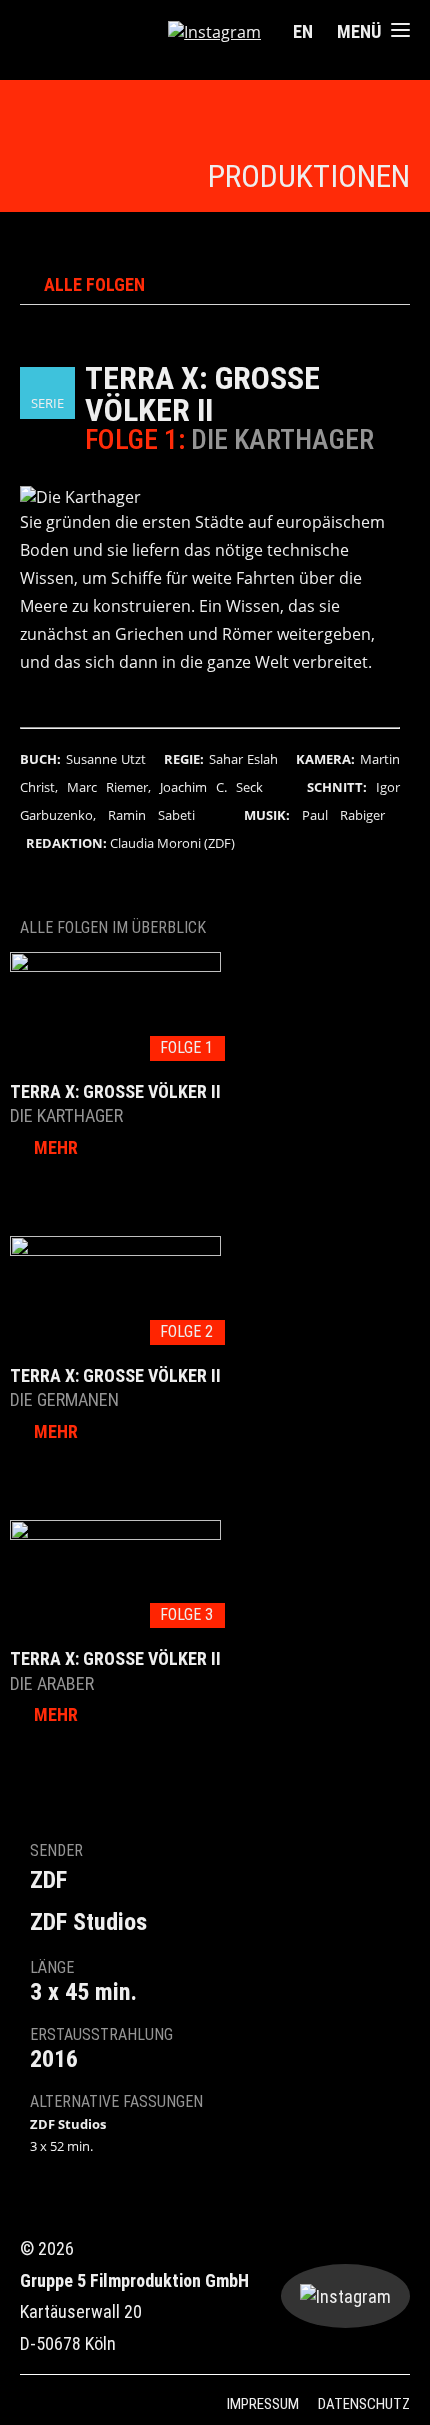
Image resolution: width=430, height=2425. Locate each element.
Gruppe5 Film (86, 33)
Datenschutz (364, 2404)
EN (303, 31)
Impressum (263, 2404)
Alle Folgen (94, 285)
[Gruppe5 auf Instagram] (214, 32)
